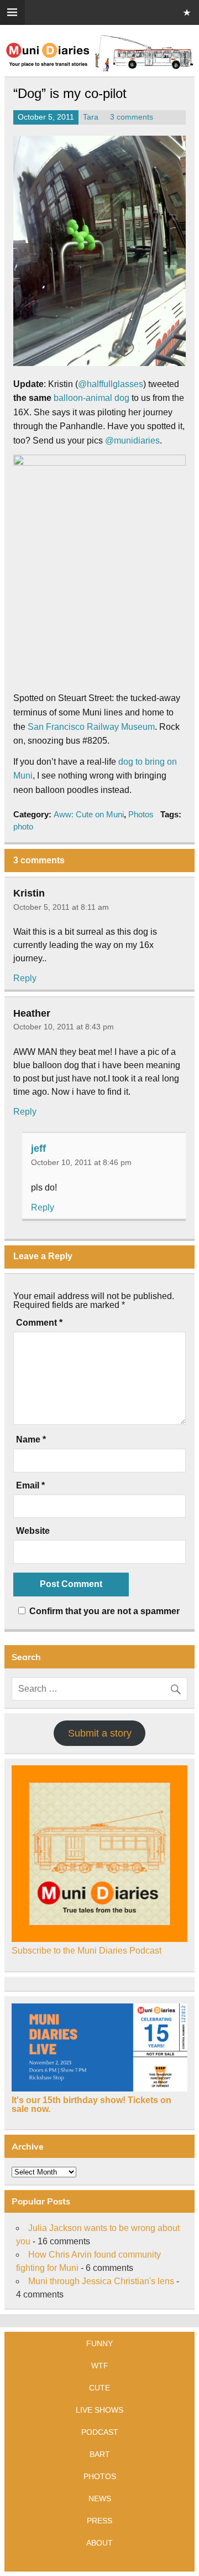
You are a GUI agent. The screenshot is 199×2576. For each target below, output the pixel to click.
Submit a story (100, 1733)
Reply (25, 978)
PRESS (99, 2521)
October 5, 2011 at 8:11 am (61, 907)
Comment (39, 1323)
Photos (141, 814)
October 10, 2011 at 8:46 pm (81, 1162)
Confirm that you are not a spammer (103, 1611)
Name (31, 1440)
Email (30, 1486)
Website (33, 1531)
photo (23, 826)
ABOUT (99, 2543)
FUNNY (99, 2343)
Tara (91, 117)
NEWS (100, 2498)
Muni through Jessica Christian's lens (101, 2281)
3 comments (132, 117)
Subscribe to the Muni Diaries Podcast (87, 1951)
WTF (100, 2366)
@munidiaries (132, 441)
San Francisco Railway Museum (91, 727)
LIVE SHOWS (99, 2410)
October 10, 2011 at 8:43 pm (64, 1027)
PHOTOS (100, 2476)
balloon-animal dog (91, 398)
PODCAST (100, 2432)
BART (100, 2454)
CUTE (99, 2388)
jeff (38, 1148)
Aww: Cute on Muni (89, 814)
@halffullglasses (111, 384)
